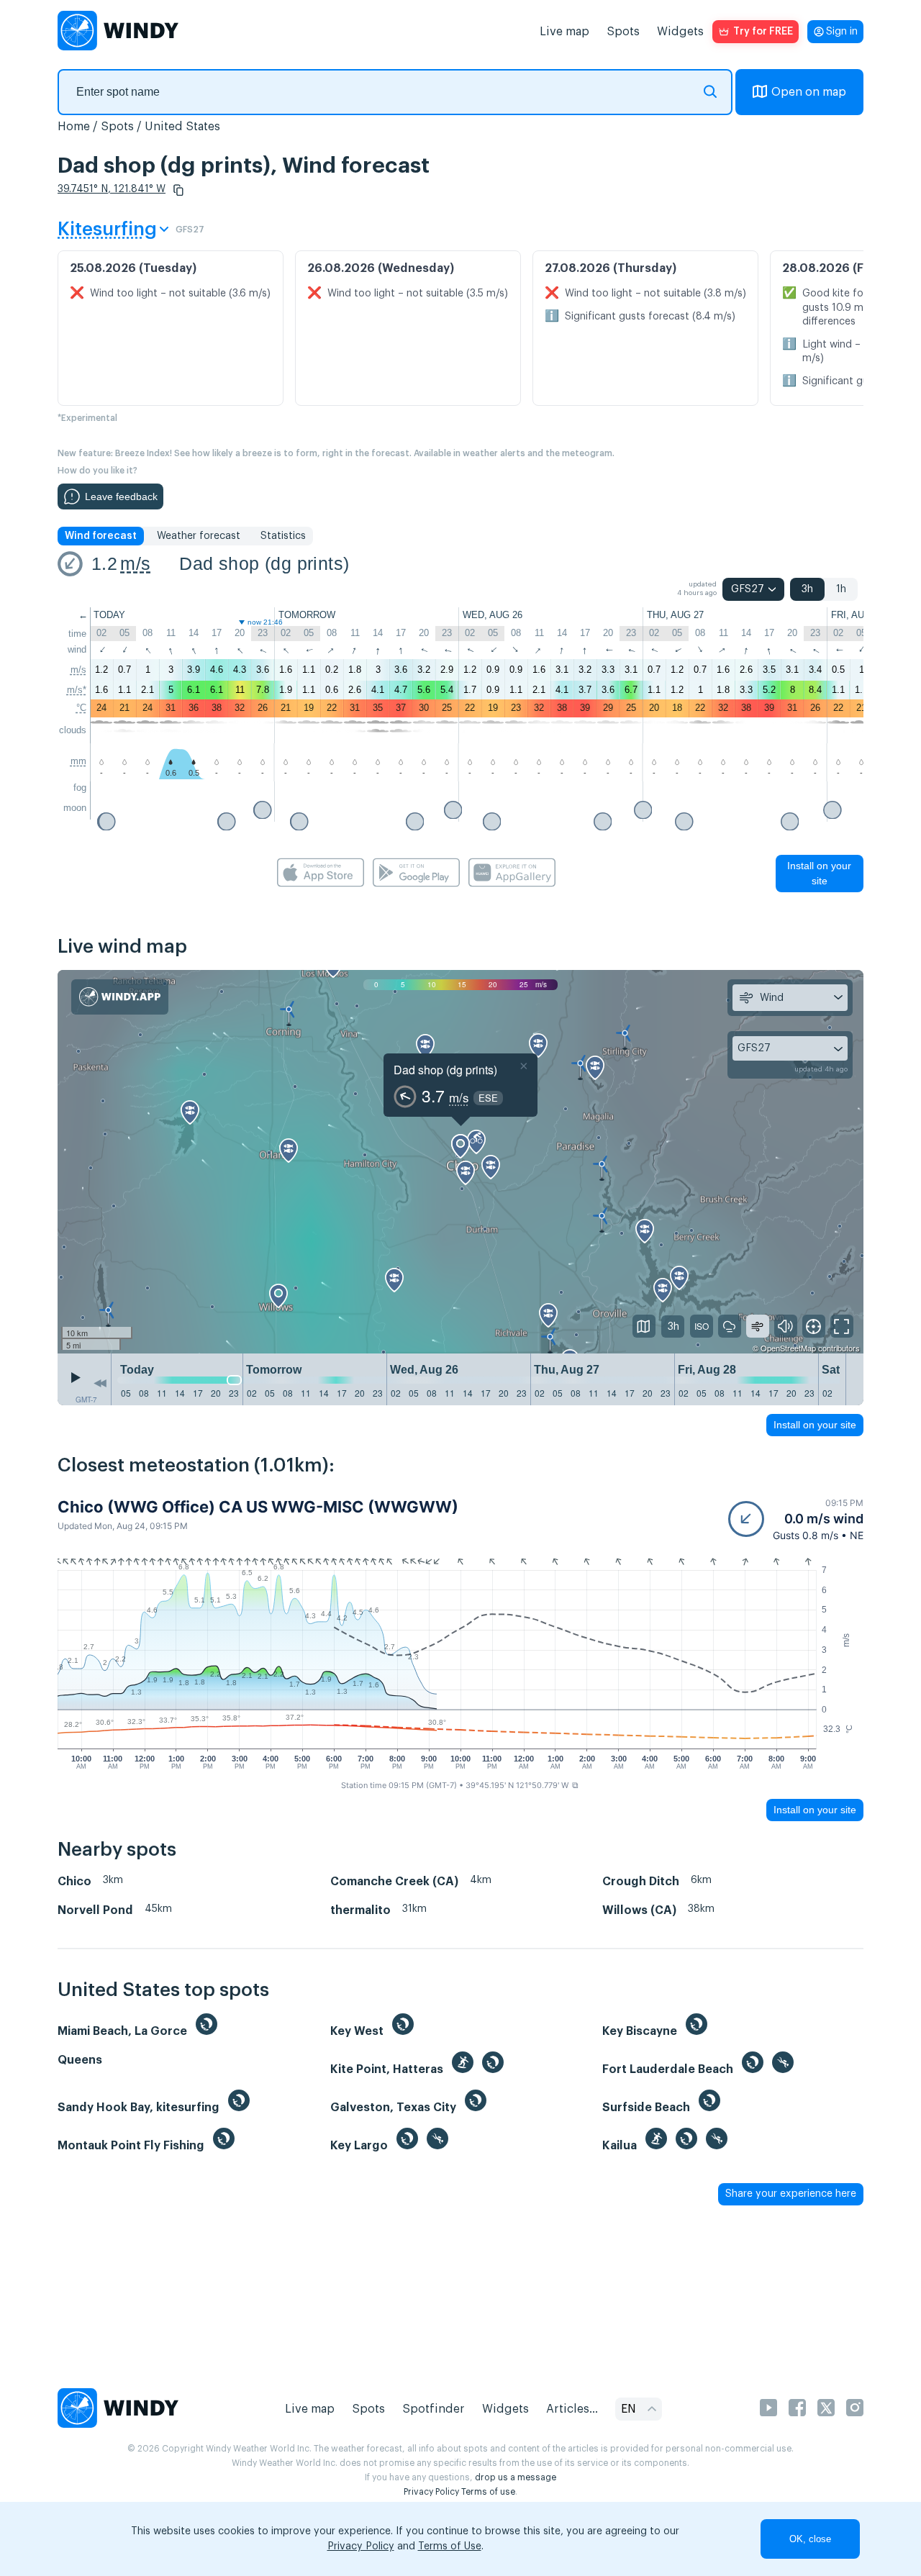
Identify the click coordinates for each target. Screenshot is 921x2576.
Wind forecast (101, 536)
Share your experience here (791, 2194)
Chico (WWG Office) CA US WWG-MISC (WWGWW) (258, 1507)
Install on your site (819, 873)
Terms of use (488, 2492)
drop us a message (516, 2477)
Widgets (680, 32)
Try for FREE (763, 32)
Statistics (283, 536)
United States (182, 127)
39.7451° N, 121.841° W (112, 189)
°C (81, 708)
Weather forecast (199, 536)
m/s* (77, 690)
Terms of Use (450, 2546)
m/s (135, 563)
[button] (178, 190)
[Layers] (644, 1326)
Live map (564, 32)
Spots (623, 32)
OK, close (810, 2539)
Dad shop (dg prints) (264, 563)
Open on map (809, 92)
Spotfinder (434, 2409)
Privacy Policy (431, 2492)
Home (74, 127)
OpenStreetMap (788, 1348)
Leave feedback (121, 496)
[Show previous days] (100, 1383)
